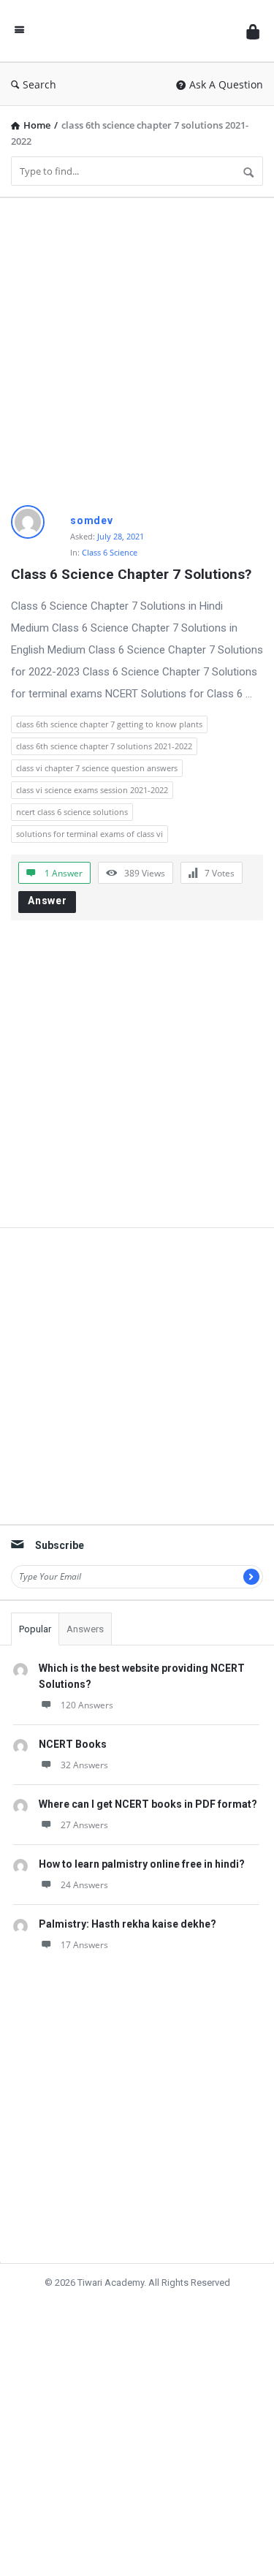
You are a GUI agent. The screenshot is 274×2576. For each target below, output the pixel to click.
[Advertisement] (137, 346)
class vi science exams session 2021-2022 (92, 790)
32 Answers (84, 1765)
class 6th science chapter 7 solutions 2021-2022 (104, 746)
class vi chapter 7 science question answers (97, 768)
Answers (85, 1629)
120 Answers (87, 1705)
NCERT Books (73, 1744)
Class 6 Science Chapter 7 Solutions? (131, 574)
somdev (92, 520)
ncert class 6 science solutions (72, 812)
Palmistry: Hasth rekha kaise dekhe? (128, 1924)
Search (39, 84)
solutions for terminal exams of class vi (90, 834)
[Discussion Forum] (135, 31)
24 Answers (84, 1885)
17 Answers (84, 1945)
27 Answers (84, 1825)
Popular (35, 1629)
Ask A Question (226, 84)
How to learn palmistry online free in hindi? (142, 1864)
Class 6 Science (110, 552)
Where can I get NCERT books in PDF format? (148, 1804)
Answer (47, 901)
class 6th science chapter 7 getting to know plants (109, 724)
